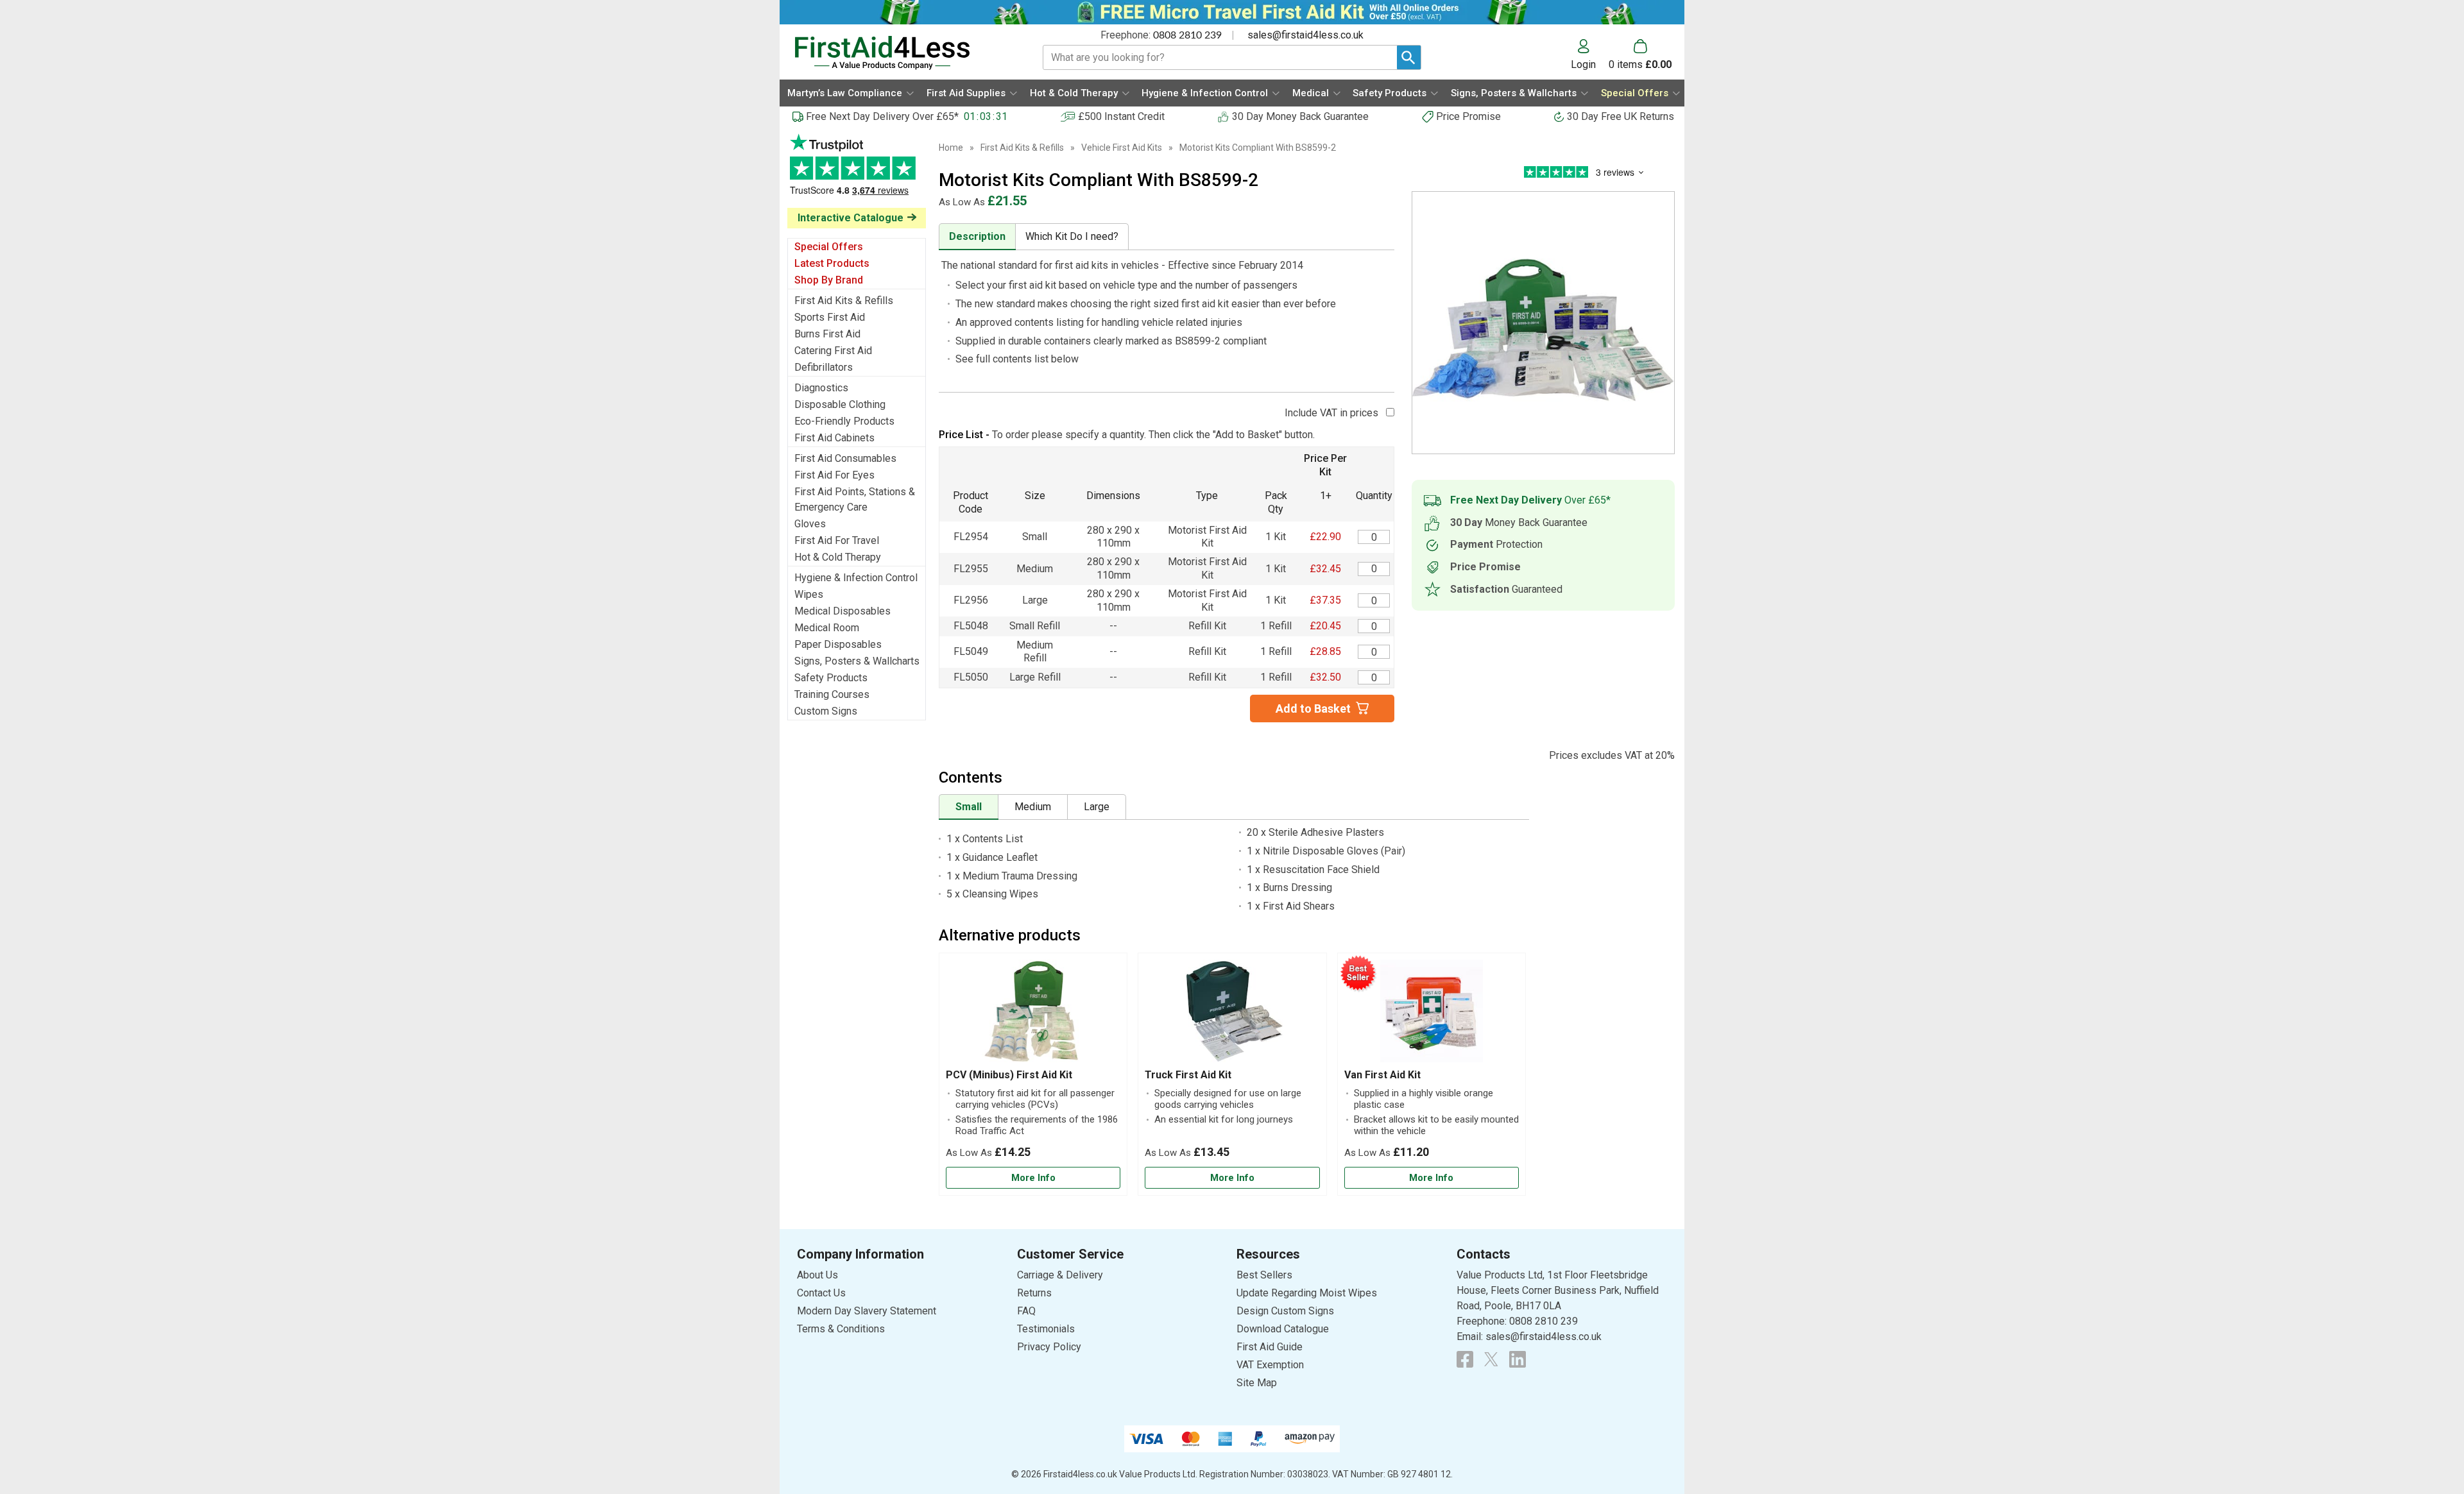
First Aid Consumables (845, 458)
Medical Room (827, 628)
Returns (1034, 1293)
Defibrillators (824, 367)
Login (1583, 64)
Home (951, 148)
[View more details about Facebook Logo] (1465, 1359)
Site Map (1257, 1383)
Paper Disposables (838, 644)
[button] (1590, 55)
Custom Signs (826, 711)
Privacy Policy (1049, 1347)
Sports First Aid (830, 317)
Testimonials (857, 171)
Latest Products (832, 263)
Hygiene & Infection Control (856, 578)
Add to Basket (1313, 709)
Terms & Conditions (841, 1329)
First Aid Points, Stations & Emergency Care (855, 499)
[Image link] (1491, 1359)
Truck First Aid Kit (1188, 1075)
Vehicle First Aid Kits (1122, 148)
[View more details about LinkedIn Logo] (1518, 1359)
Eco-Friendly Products (844, 421)
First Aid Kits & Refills (844, 301)
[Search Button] (1409, 57)
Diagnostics (821, 388)
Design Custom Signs (1285, 1311)
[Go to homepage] (903, 53)
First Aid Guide (1270, 1347)
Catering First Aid (833, 351)
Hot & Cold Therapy (838, 557)
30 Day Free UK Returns (1621, 116)
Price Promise (1468, 116)
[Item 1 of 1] (1543, 323)
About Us (817, 1275)
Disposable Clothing (840, 404)
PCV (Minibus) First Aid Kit (1009, 1075)
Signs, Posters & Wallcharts (857, 661)
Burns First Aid (827, 334)
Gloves (810, 524)
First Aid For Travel (837, 540)
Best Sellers (1264, 1275)
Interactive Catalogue (851, 218)
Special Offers (829, 247)
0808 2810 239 (1187, 35)
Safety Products (831, 678)
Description (977, 236)
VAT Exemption (1270, 1365)
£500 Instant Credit (1121, 116)
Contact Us (821, 1293)
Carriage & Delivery (1060, 1275)
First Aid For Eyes (834, 475)
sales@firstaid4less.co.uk (1305, 35)
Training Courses (832, 694)
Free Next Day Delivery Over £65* (882, 116)
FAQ (1026, 1311)
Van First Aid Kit (1382, 1075)
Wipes (809, 594)
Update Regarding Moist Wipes (1307, 1293)
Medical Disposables (843, 611)
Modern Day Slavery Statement (867, 1311)
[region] (1033, 1014)
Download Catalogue (1283, 1329)
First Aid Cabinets (834, 438)
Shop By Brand (829, 280)
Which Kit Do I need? (1072, 236)
